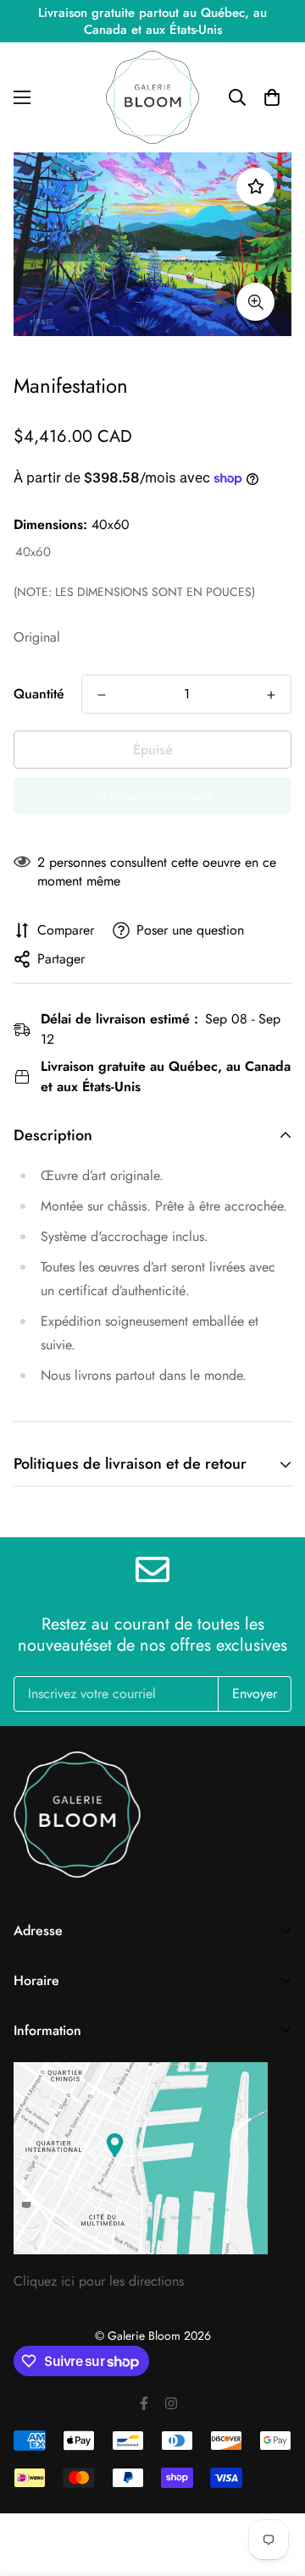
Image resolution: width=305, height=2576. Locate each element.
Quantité (39, 694)
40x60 (33, 552)
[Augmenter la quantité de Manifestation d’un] (271, 695)
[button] (272, 97)
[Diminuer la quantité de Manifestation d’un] (102, 695)
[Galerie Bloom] (152, 97)
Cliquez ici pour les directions (99, 2281)
